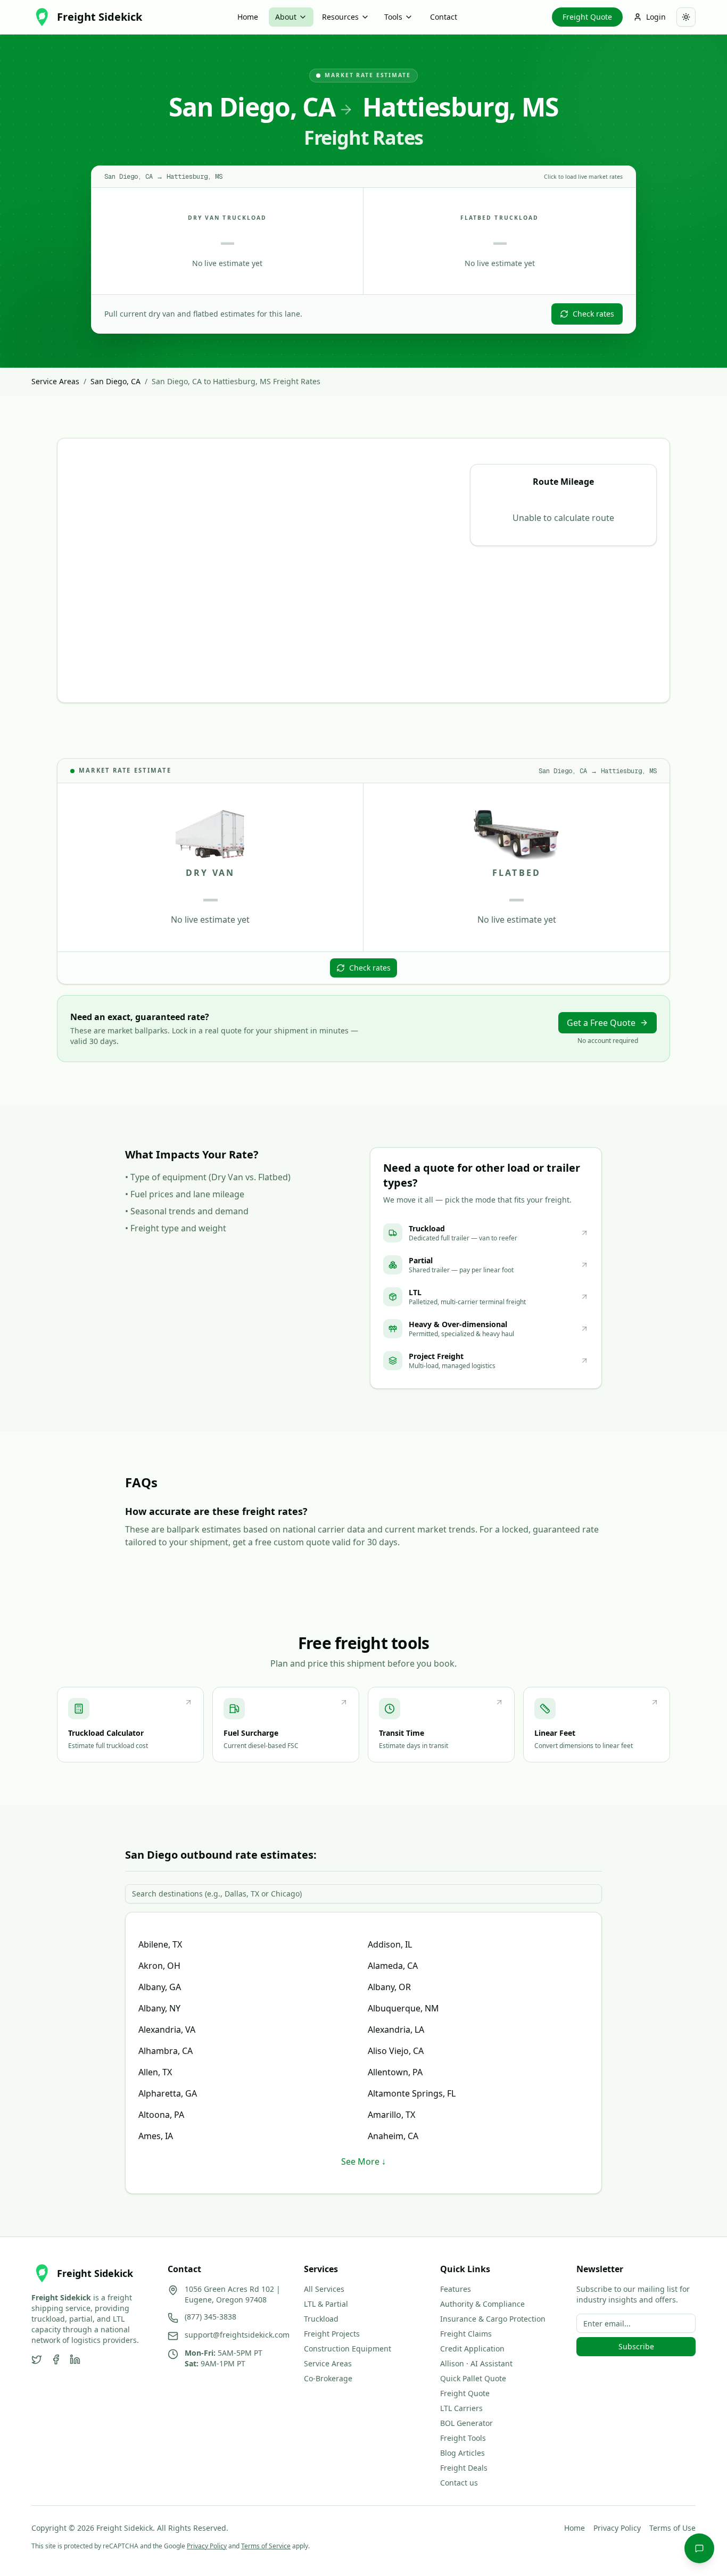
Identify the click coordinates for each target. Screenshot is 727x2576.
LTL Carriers (461, 2408)
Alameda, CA (393, 1966)
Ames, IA (156, 2136)
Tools (393, 17)
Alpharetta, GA (168, 2093)
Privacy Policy (617, 2528)
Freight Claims (466, 2334)
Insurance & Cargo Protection (493, 2319)
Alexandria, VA (167, 2030)
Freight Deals (464, 2468)
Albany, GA (160, 1987)
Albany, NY (159, 2008)
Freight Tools (463, 2438)
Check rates (593, 314)
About (286, 17)
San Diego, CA (115, 381)
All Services (324, 2289)
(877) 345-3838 (210, 2317)
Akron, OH (159, 1966)
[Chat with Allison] (699, 2548)
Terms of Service (266, 2546)
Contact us (459, 2483)
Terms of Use (672, 2528)
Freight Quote (587, 17)
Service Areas (55, 381)
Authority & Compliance (482, 2304)
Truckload (321, 2319)
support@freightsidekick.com (237, 2335)
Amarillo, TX (391, 2115)
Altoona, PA (161, 2115)
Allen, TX (155, 2072)
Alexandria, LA (396, 2030)
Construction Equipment (348, 2349)
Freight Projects (332, 2334)
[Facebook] (56, 2359)
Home (248, 17)
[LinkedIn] (75, 2359)
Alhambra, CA (166, 2051)
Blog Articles (462, 2453)
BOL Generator (466, 2423)
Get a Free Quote (601, 1023)
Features (456, 2289)
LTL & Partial (326, 2304)
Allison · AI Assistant (476, 2363)
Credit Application (472, 2349)
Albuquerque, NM (403, 2008)
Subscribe (636, 2346)
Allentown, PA (395, 2072)
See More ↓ (363, 2161)
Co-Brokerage (328, 2378)
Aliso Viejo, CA (396, 2051)
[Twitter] (37, 2359)
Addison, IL (390, 1944)
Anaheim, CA (393, 2136)
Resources (340, 17)
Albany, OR (389, 1987)
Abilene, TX (160, 1944)
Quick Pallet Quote (473, 2378)
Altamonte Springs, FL (412, 2093)
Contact (444, 17)
